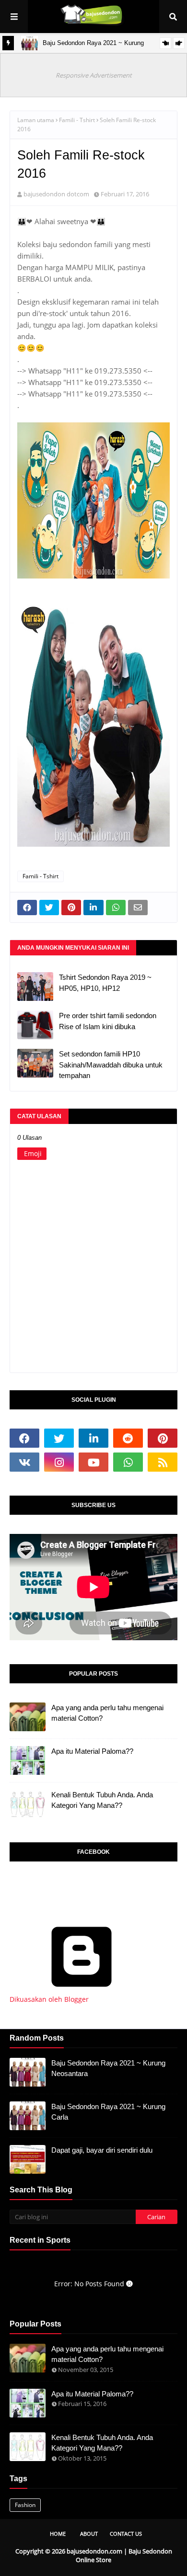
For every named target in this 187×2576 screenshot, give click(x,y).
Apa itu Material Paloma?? (92, 1751)
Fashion (25, 2505)
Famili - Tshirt (77, 120)
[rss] (163, 1462)
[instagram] (59, 1462)
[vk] (24, 1462)
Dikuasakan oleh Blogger (49, 1999)
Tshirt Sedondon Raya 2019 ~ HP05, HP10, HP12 (105, 983)
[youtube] (93, 1462)
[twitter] (59, 1438)
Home (58, 2534)
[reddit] (128, 1438)
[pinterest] (163, 1438)
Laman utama (36, 120)
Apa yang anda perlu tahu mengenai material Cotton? (107, 1713)
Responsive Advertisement (94, 75)
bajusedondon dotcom (56, 194)
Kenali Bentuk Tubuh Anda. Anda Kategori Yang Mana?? (102, 1800)
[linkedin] (93, 1438)
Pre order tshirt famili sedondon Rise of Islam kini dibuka (108, 1021)
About (89, 2534)
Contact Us (126, 2534)
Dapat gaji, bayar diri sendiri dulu (102, 2150)
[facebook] (24, 1438)
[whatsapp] (128, 1462)
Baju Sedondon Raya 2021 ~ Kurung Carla (108, 2112)
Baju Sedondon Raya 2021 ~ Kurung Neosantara (108, 2068)
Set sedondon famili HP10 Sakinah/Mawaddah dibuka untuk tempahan (111, 1065)
